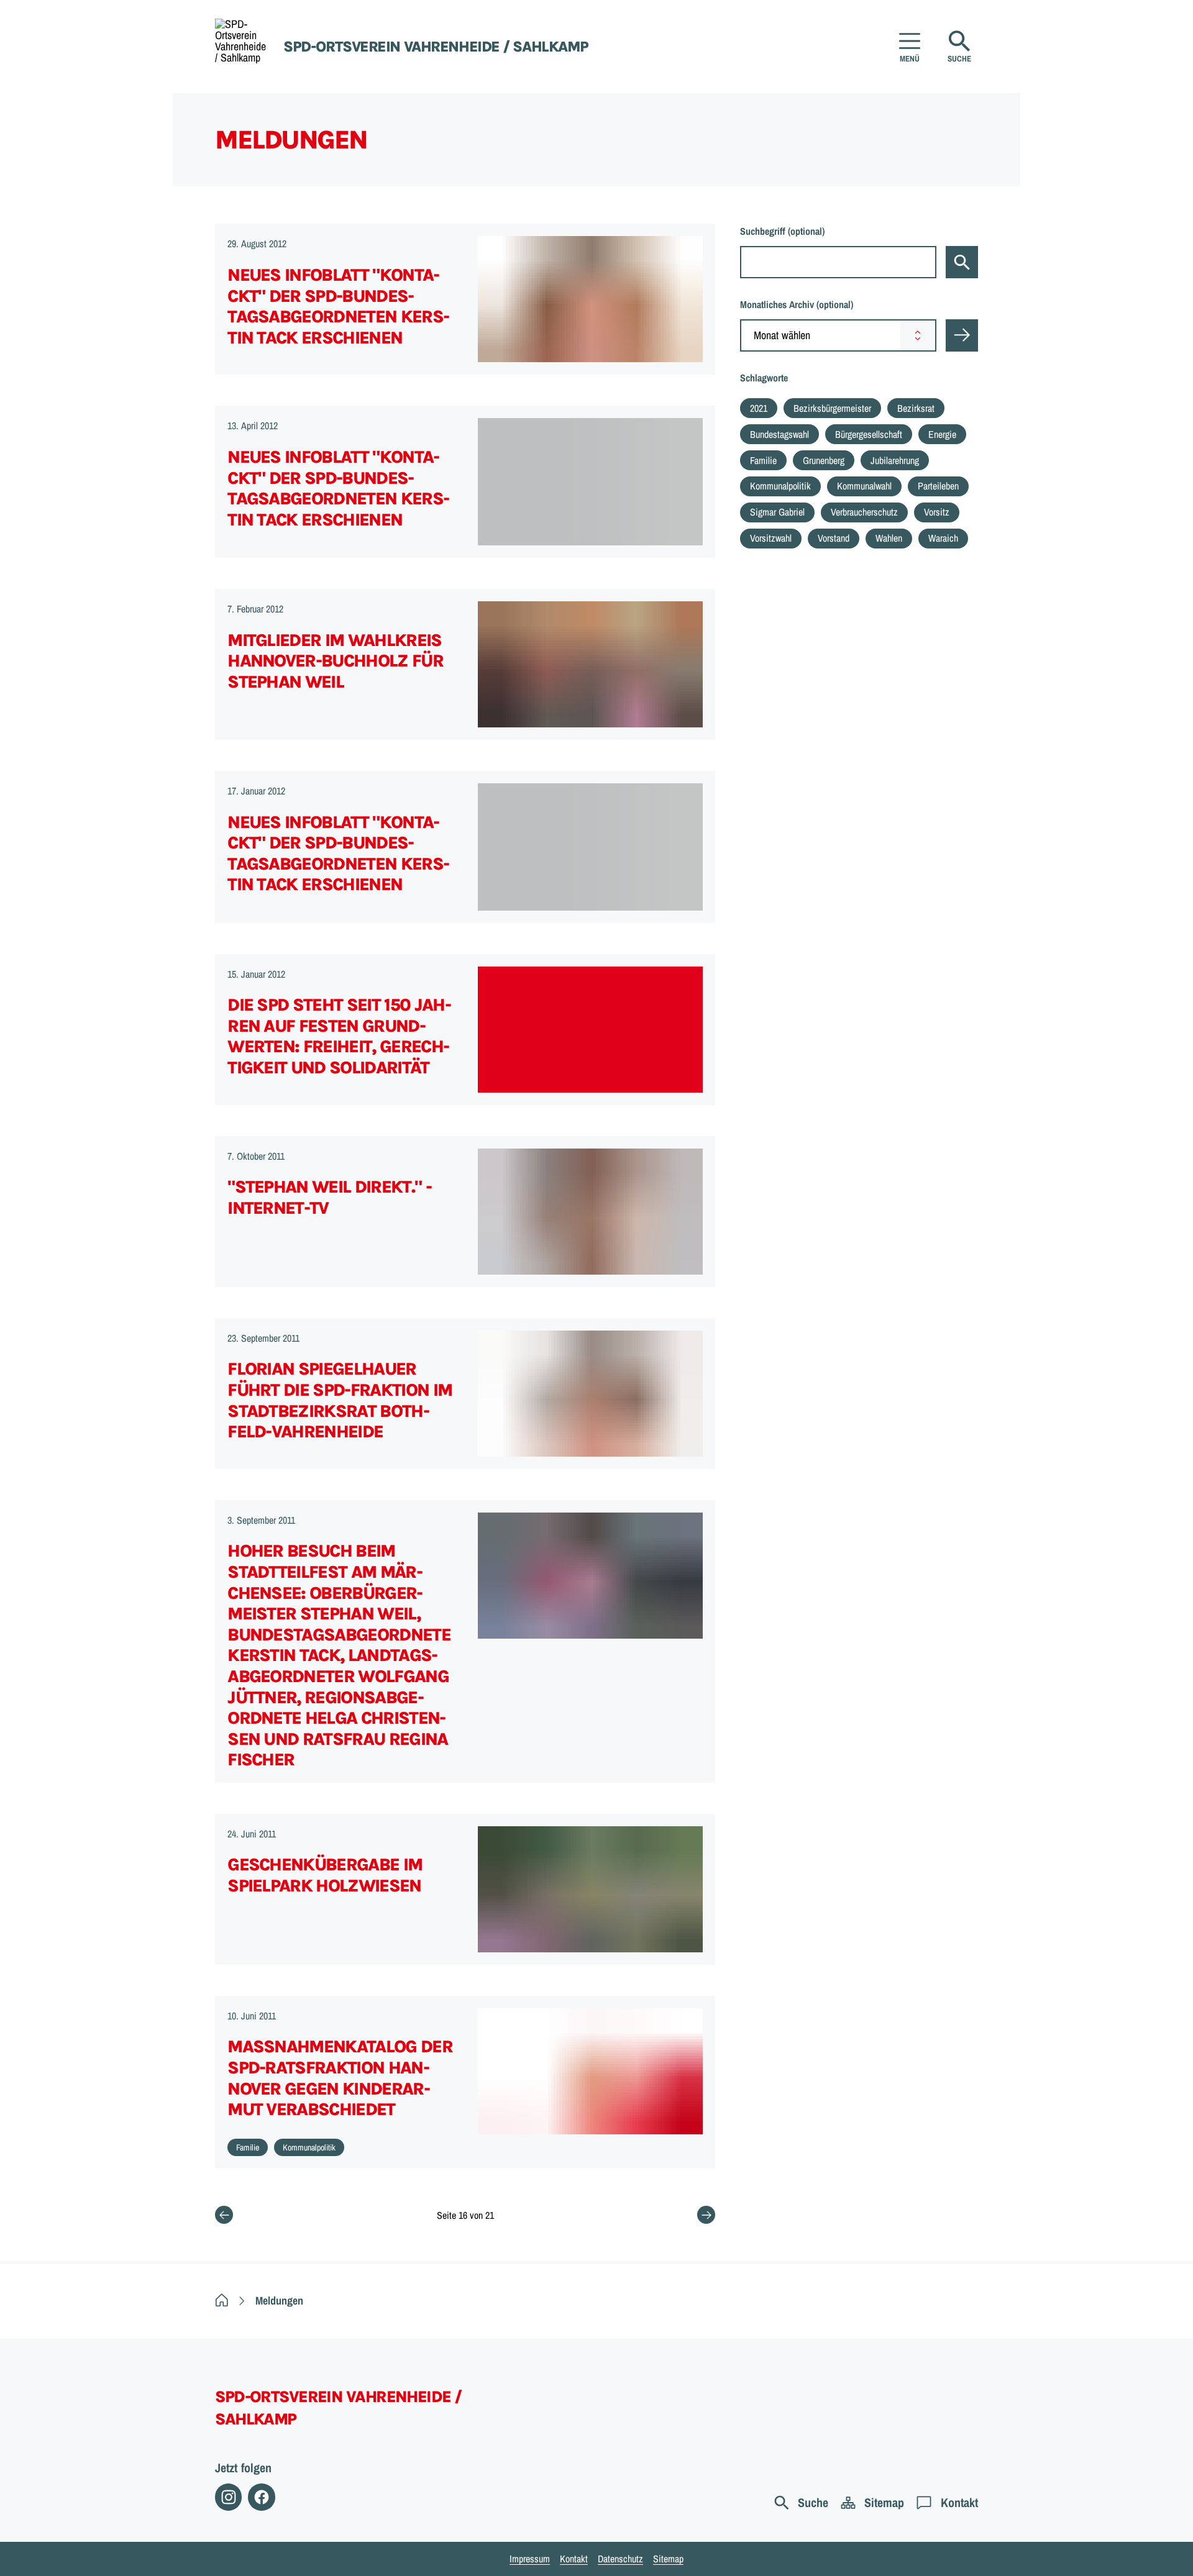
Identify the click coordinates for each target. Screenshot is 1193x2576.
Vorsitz (937, 512)
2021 (759, 408)
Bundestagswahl (779, 434)
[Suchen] (962, 262)
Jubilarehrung (895, 460)
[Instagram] (228, 2497)
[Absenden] (962, 335)
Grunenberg (824, 460)
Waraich (943, 538)
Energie (942, 434)
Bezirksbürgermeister (832, 408)
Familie (763, 460)
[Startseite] (222, 2301)
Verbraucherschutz (864, 512)
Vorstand (834, 538)
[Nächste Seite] (706, 2215)
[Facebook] (261, 2497)
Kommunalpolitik (780, 486)
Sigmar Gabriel (777, 512)
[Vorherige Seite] (224, 2215)
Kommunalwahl (864, 486)
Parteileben (938, 486)
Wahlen (889, 538)
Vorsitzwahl (771, 538)
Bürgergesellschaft (869, 434)
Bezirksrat (916, 408)
